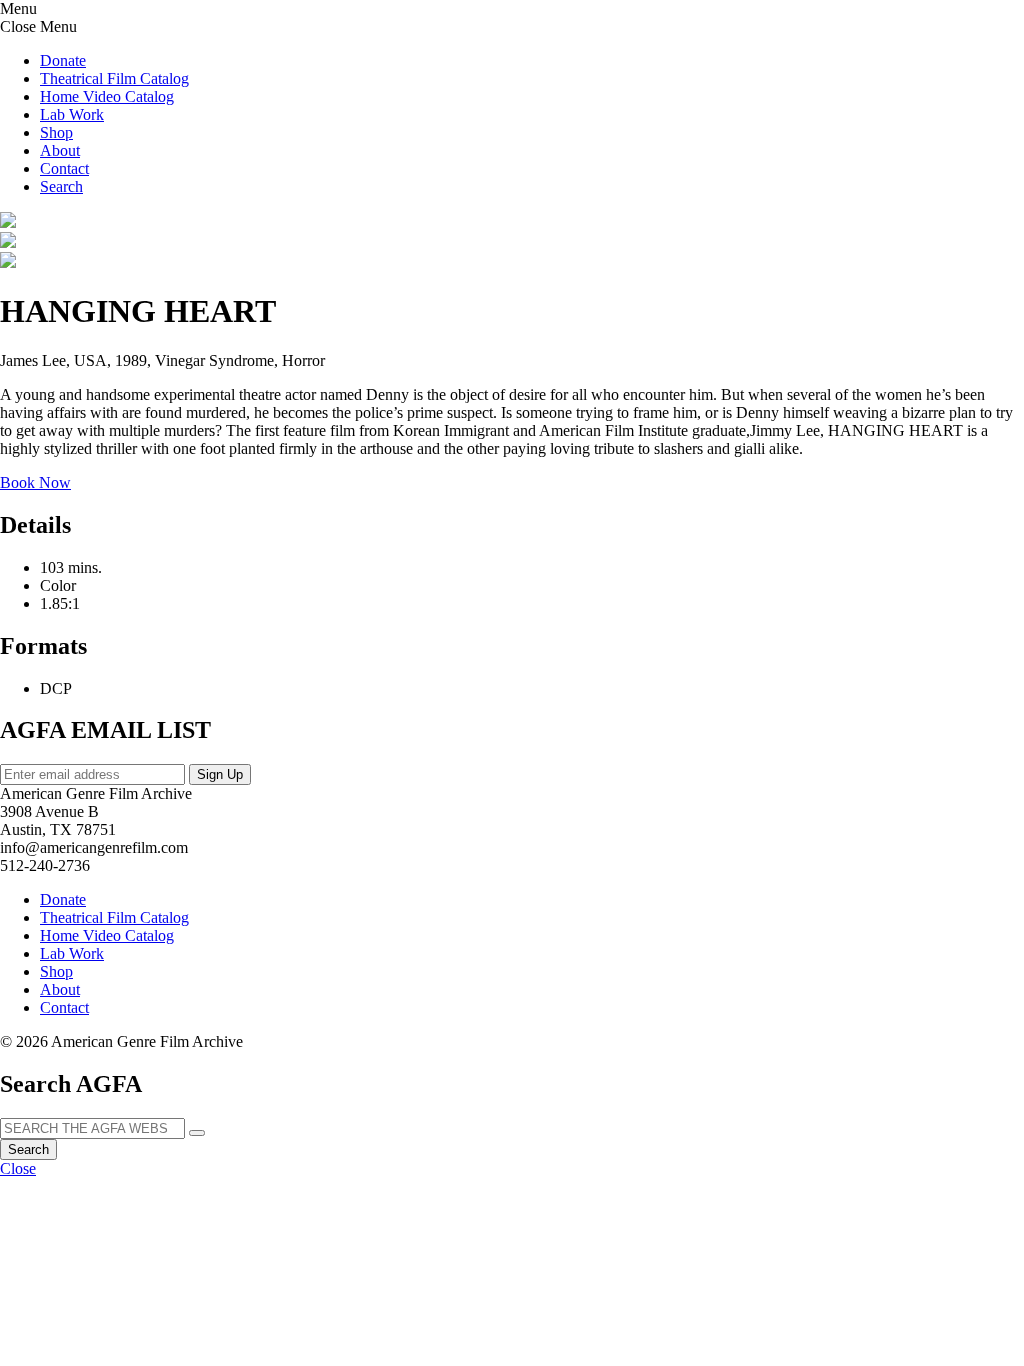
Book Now (35, 482)
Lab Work (72, 114)
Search (28, 1149)
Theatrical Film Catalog (114, 78)
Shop (56, 132)
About (60, 150)
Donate (63, 60)
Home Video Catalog (107, 96)
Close (18, 1168)
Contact (64, 168)
